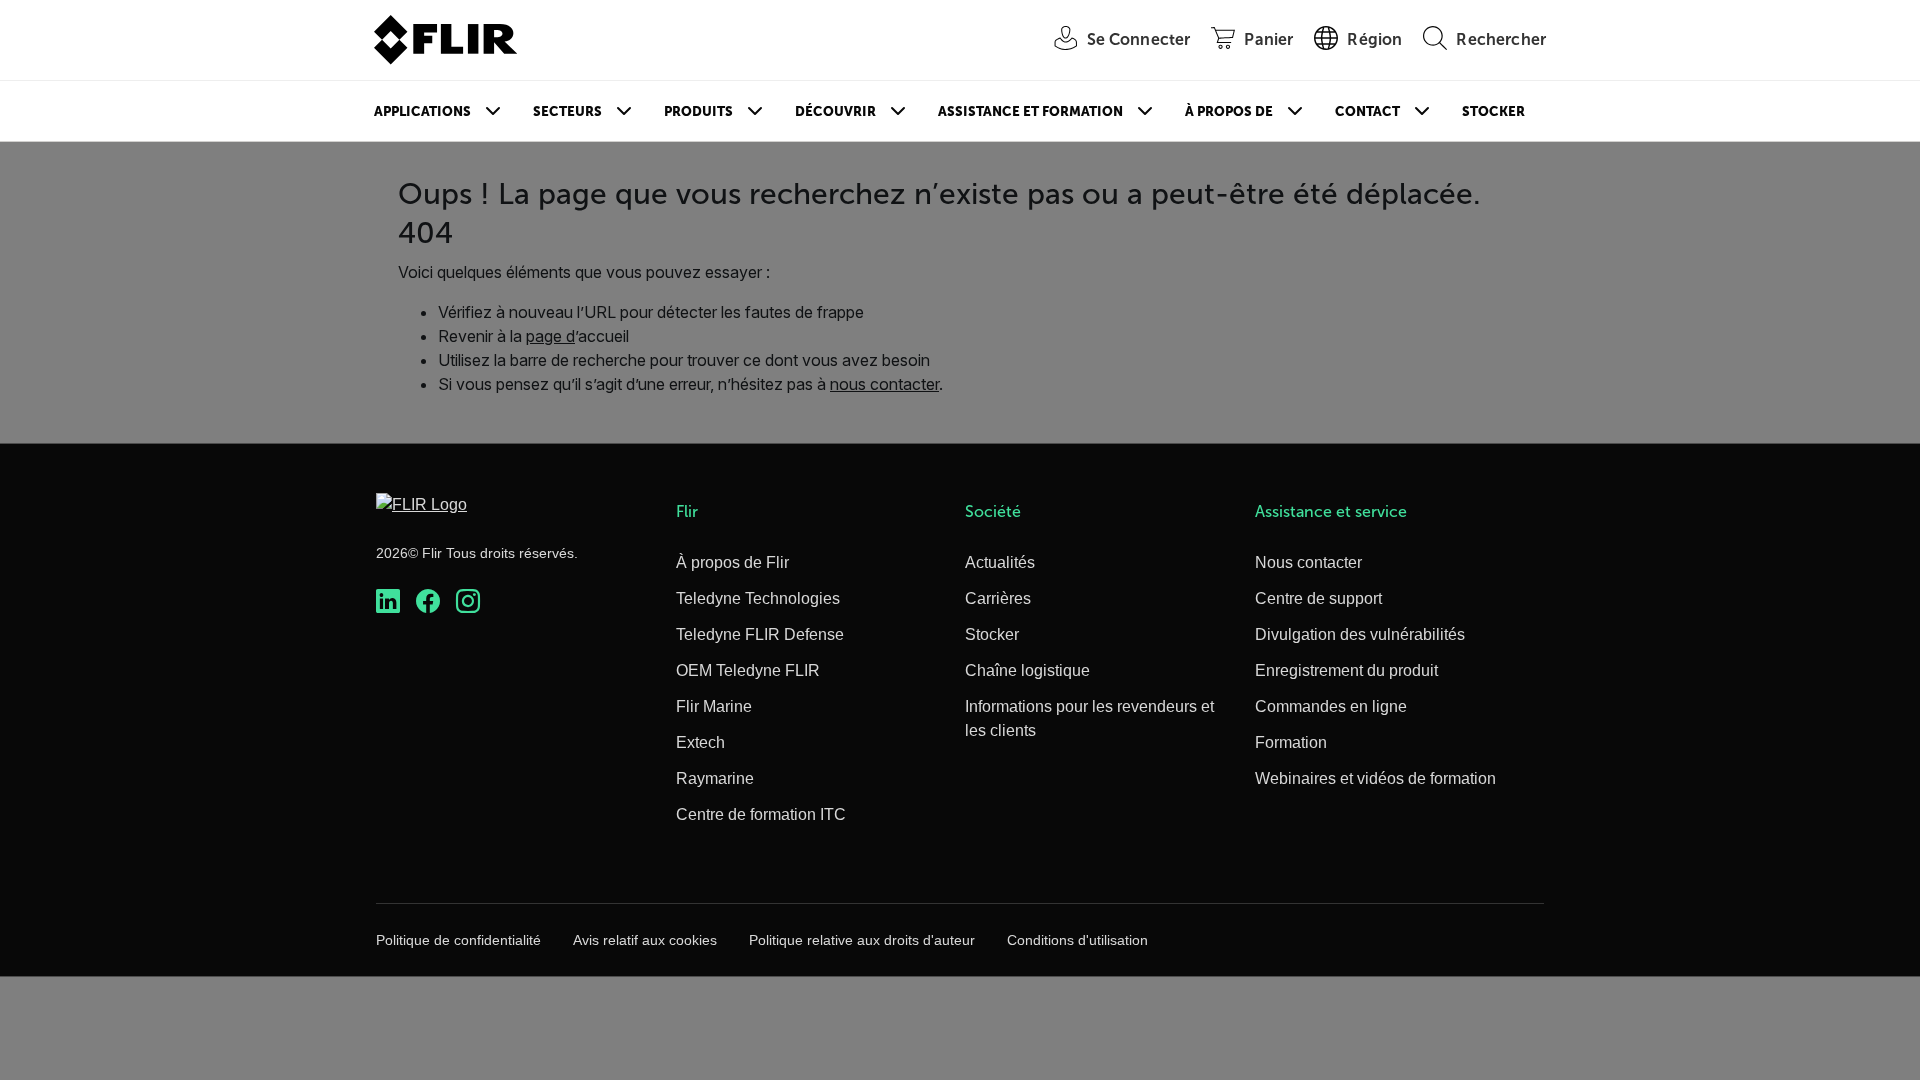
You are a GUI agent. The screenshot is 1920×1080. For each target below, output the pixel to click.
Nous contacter (1308, 562)
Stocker (1493, 111)
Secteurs (567, 111)
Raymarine (715, 778)
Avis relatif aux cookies (645, 940)
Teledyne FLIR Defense (760, 634)
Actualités (1000, 562)
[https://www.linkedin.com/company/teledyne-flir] (388, 601)
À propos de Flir (732, 562)
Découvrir (835, 111)
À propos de (1229, 111)
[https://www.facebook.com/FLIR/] (428, 601)
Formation (1291, 742)
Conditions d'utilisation (1077, 940)
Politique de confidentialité (458, 940)
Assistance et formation (1030, 111)
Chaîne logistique (1027, 670)
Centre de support (1318, 598)
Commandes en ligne (1331, 706)
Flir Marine (714, 706)
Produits (698, 111)
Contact (1367, 111)
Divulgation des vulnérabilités (1360, 634)
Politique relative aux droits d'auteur (862, 940)
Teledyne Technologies (758, 598)
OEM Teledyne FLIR (748, 670)
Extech (700, 742)
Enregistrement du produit (1346, 670)
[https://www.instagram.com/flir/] (468, 601)
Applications (422, 111)
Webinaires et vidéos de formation (1375, 778)
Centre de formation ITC (761, 814)
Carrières (998, 598)
